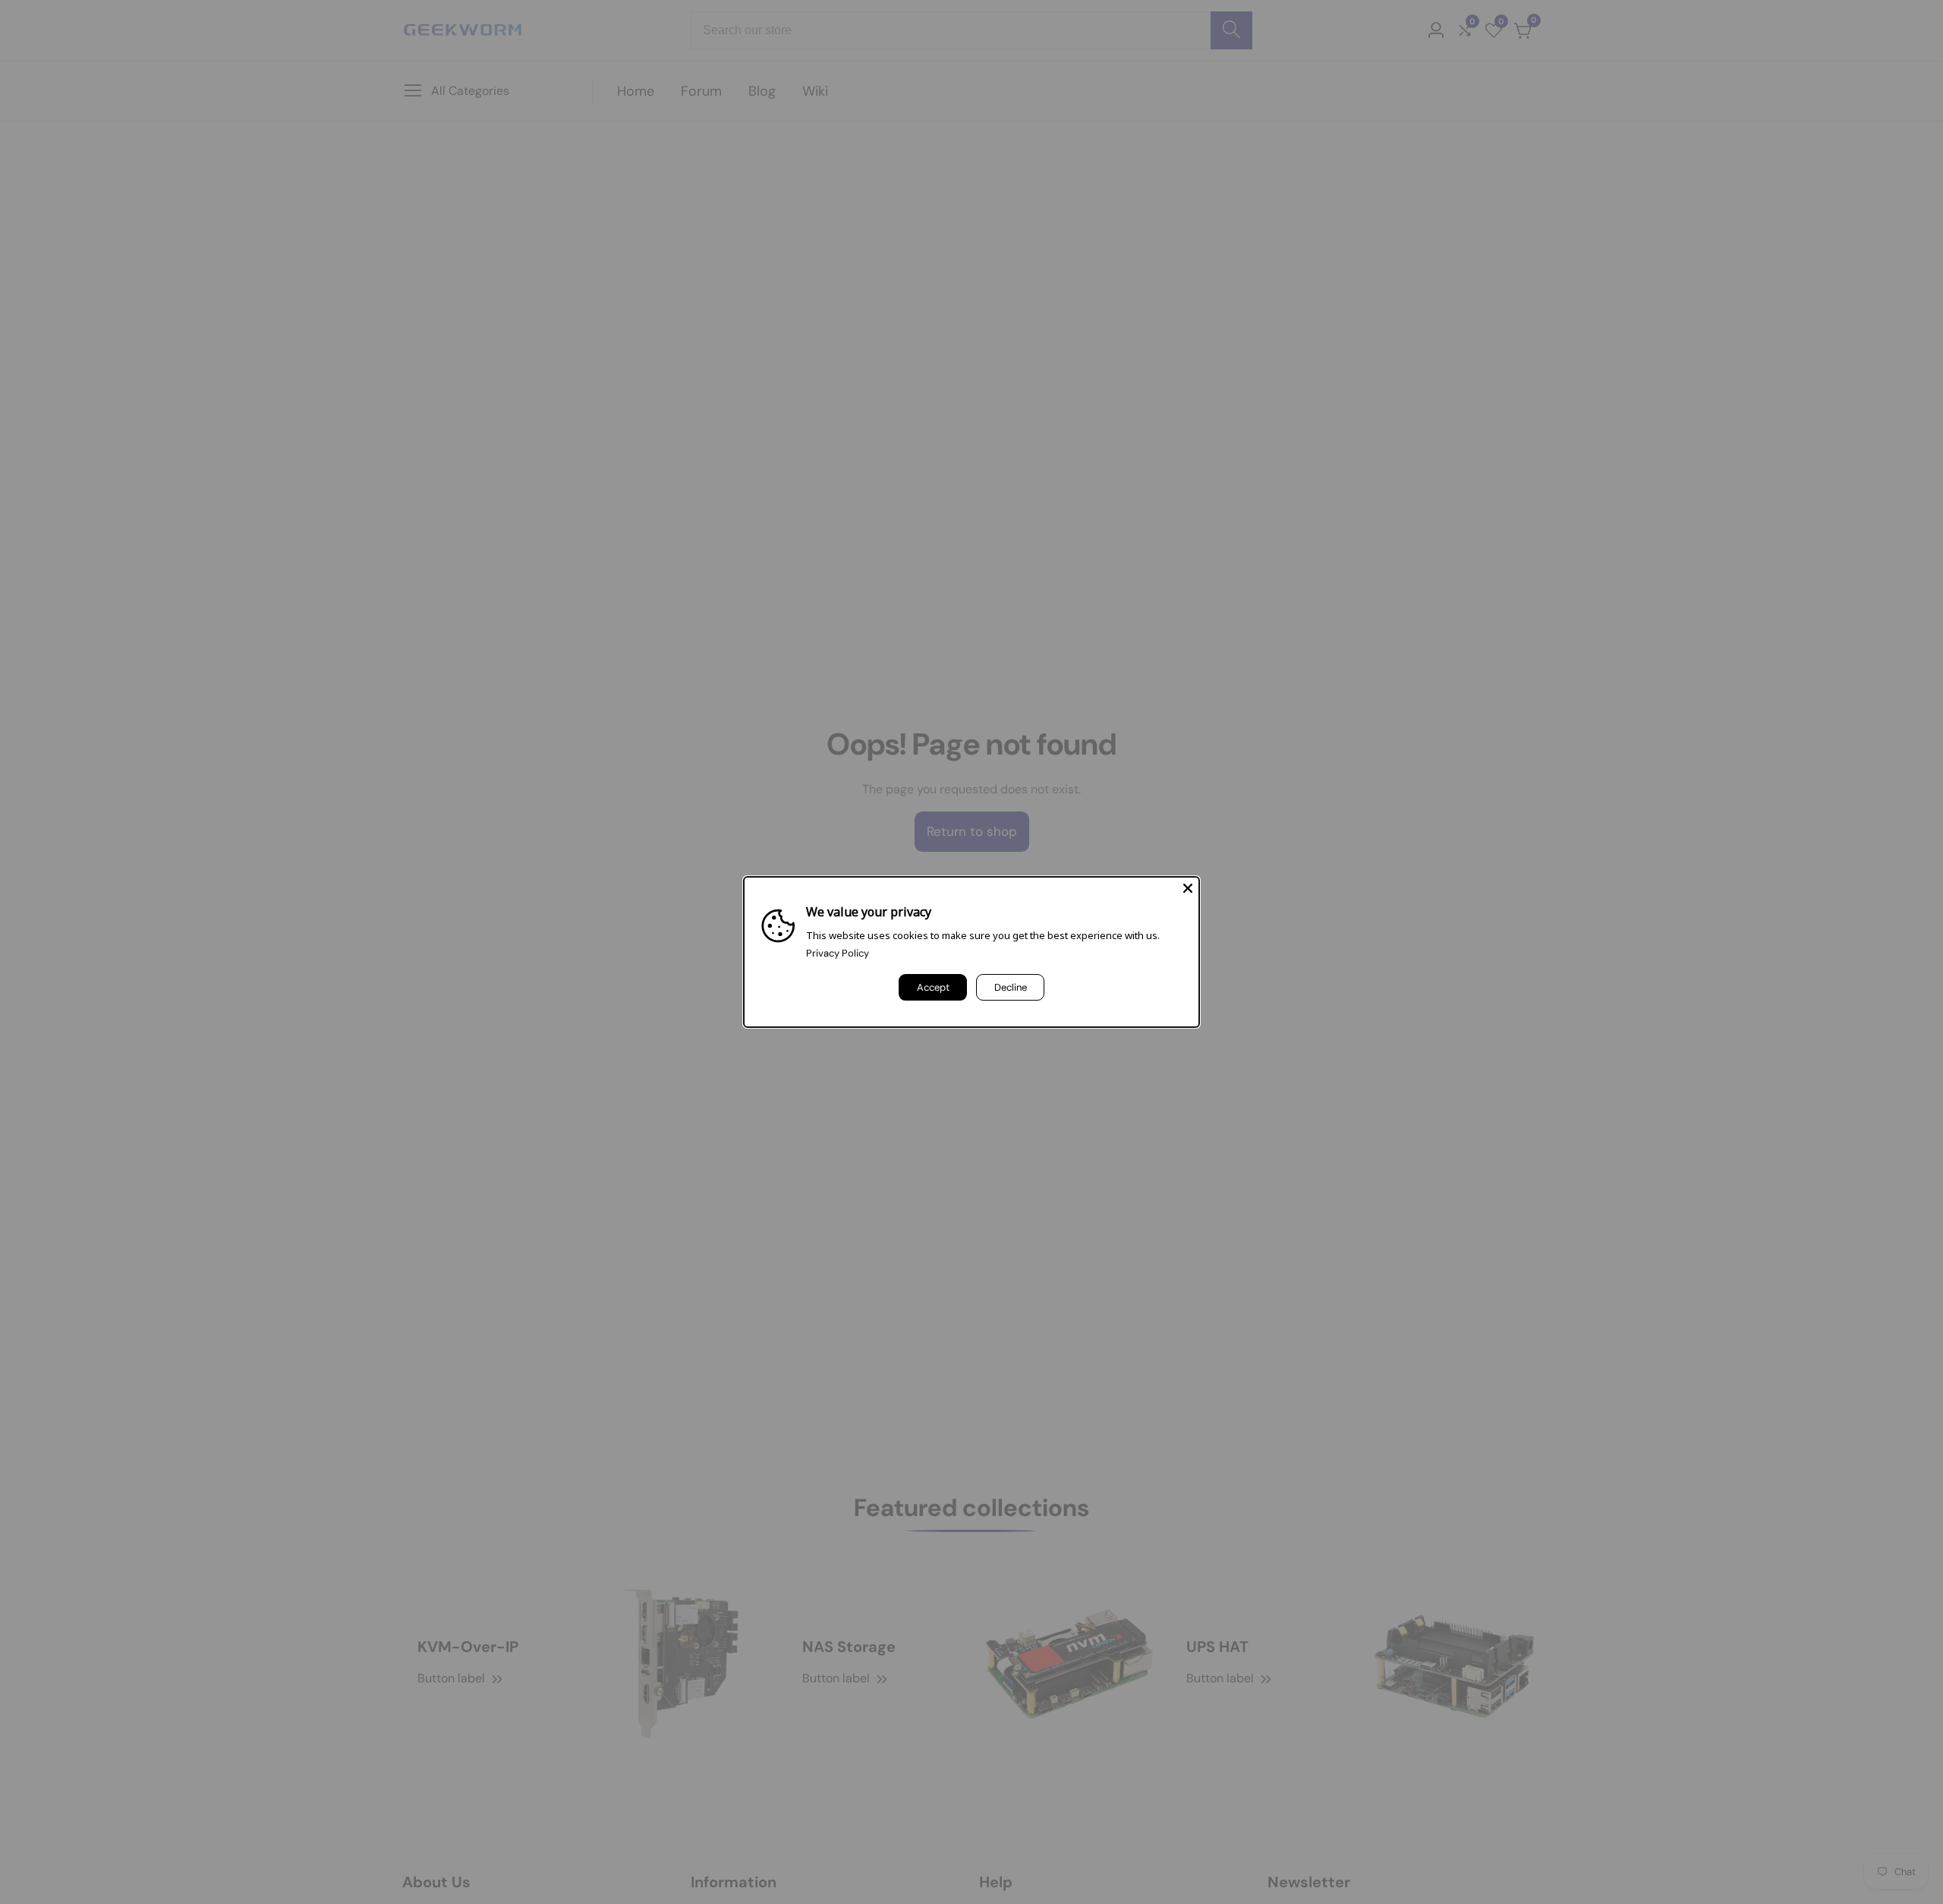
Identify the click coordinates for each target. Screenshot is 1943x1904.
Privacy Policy (838, 953)
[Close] (1188, 888)
